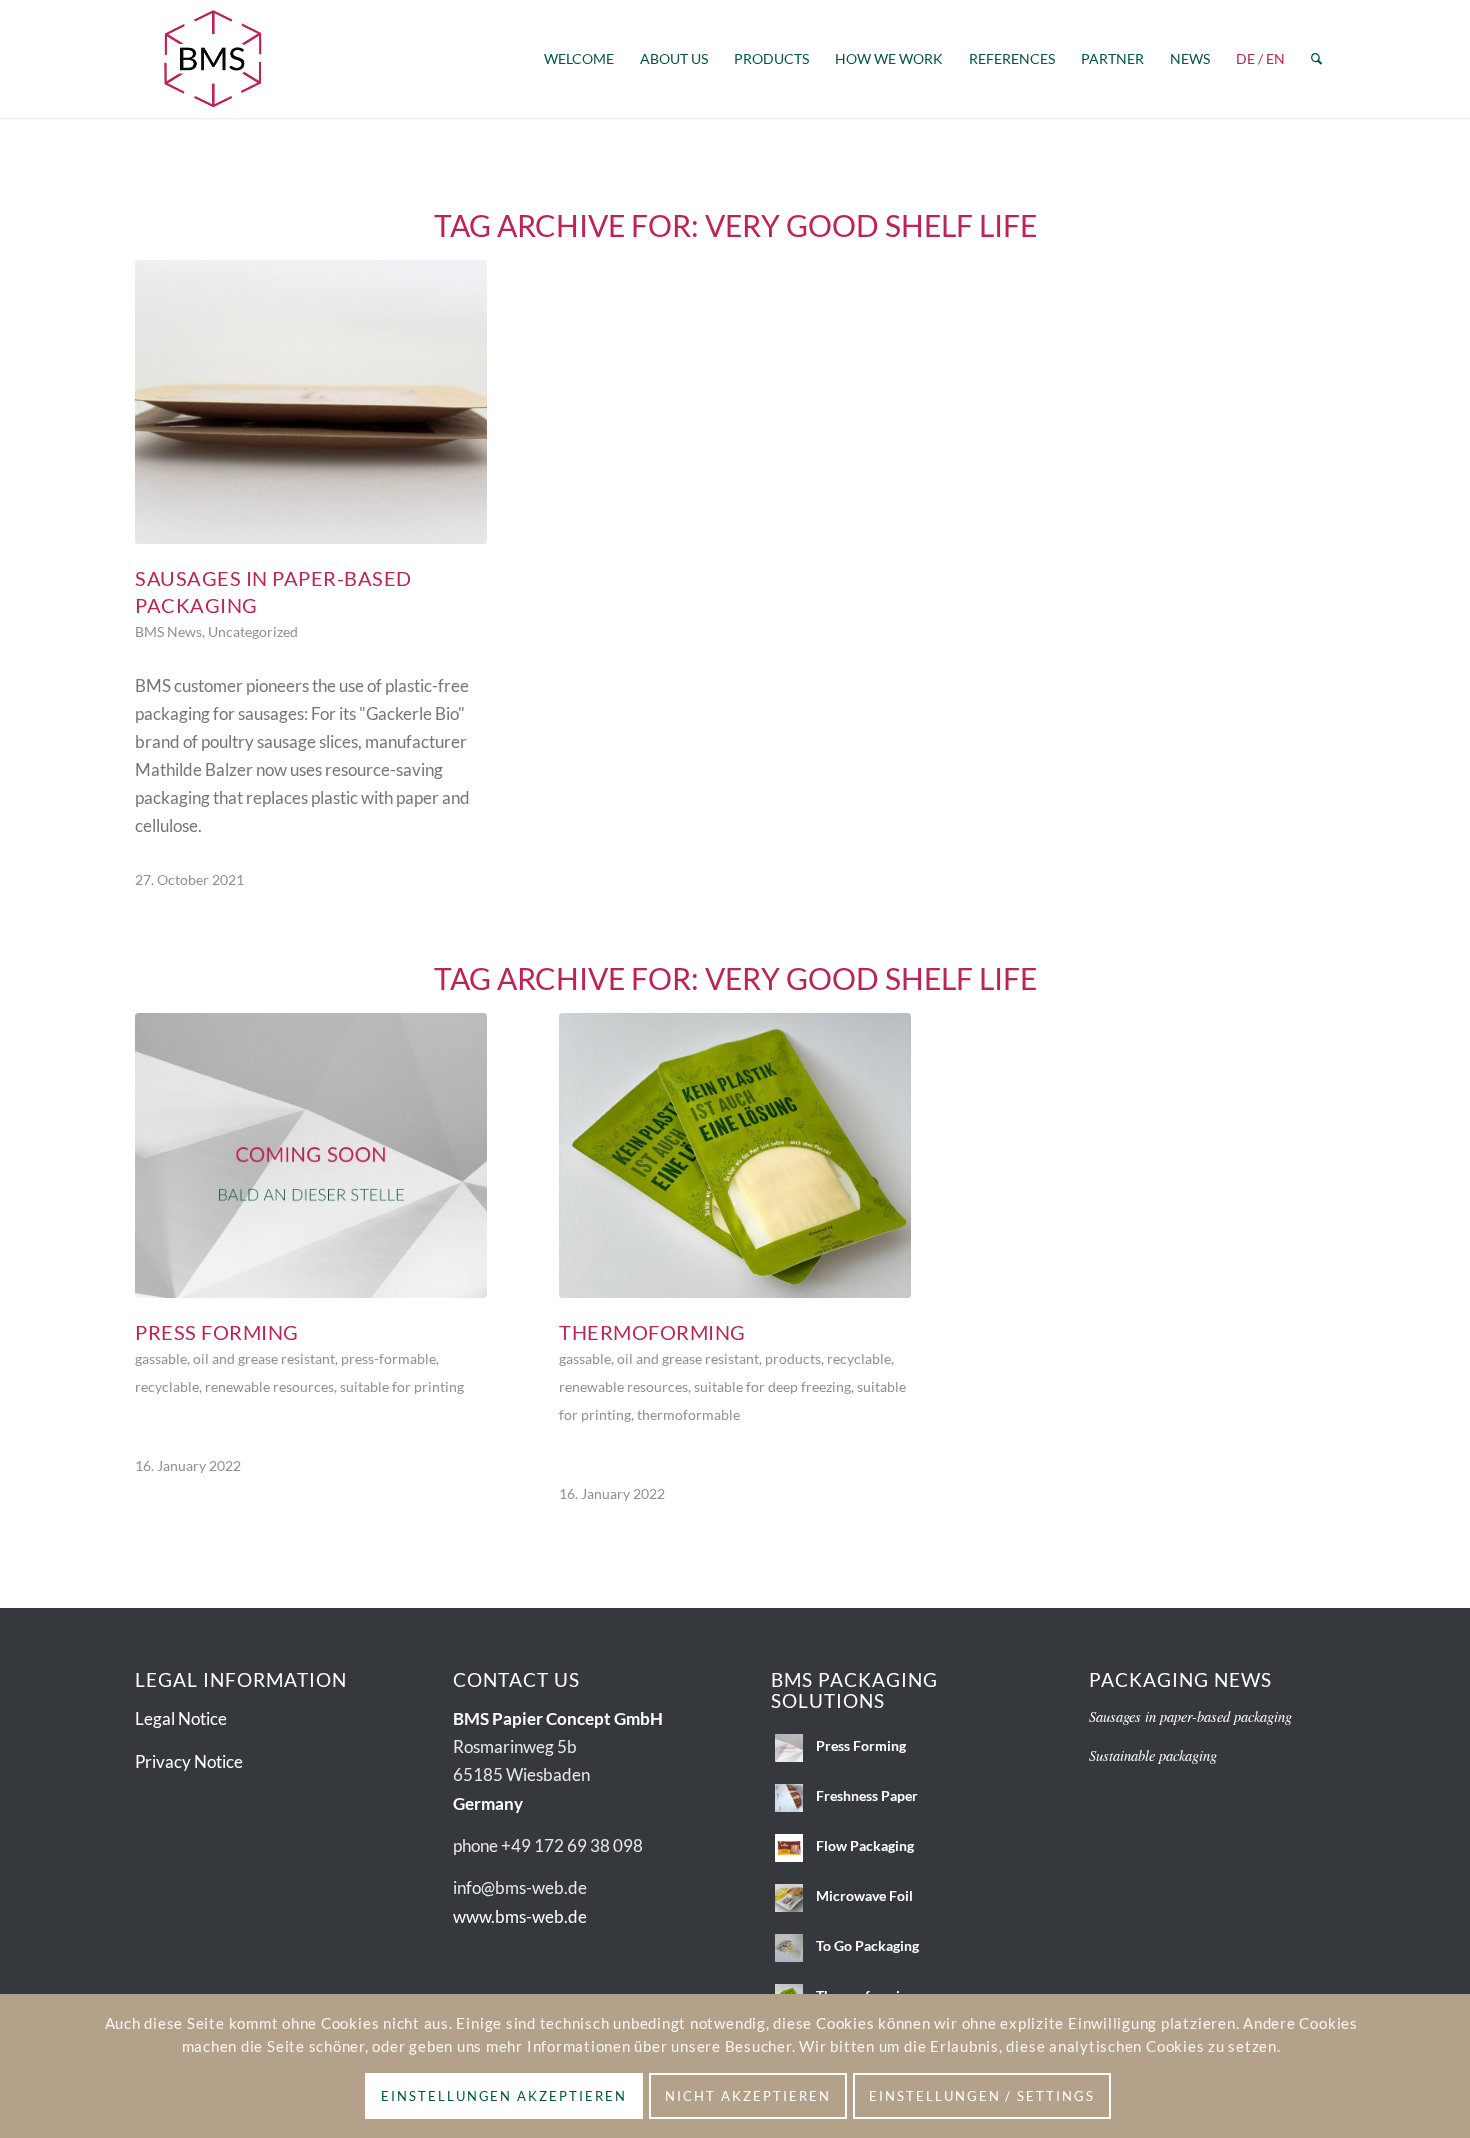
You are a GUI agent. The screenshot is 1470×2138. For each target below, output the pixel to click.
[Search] (1316, 59)
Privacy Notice (189, 1761)
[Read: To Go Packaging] (789, 1948)
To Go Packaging (867, 1945)
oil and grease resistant (264, 1359)
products (793, 1359)
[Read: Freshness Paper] (789, 1798)
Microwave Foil (864, 1895)
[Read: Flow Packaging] (789, 1848)
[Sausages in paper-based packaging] (311, 402)
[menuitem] (579, 59)
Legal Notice (181, 1718)
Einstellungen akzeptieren (504, 2096)
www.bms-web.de (520, 1916)
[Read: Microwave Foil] (789, 1898)
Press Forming (217, 1332)
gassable (161, 1359)
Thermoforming (652, 1332)
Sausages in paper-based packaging (1190, 1716)
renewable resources (269, 1387)
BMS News (168, 632)
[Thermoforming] (735, 1155)
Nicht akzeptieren (747, 2096)
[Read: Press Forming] (789, 1748)
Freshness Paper (867, 1795)
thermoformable (688, 1415)
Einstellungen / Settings (982, 2096)
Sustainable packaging (1153, 1755)
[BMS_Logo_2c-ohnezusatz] (213, 59)
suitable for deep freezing (772, 1387)
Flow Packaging (865, 1845)
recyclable (167, 1387)
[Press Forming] (311, 1155)
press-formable (388, 1359)
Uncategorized (253, 632)
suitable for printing (402, 1387)
